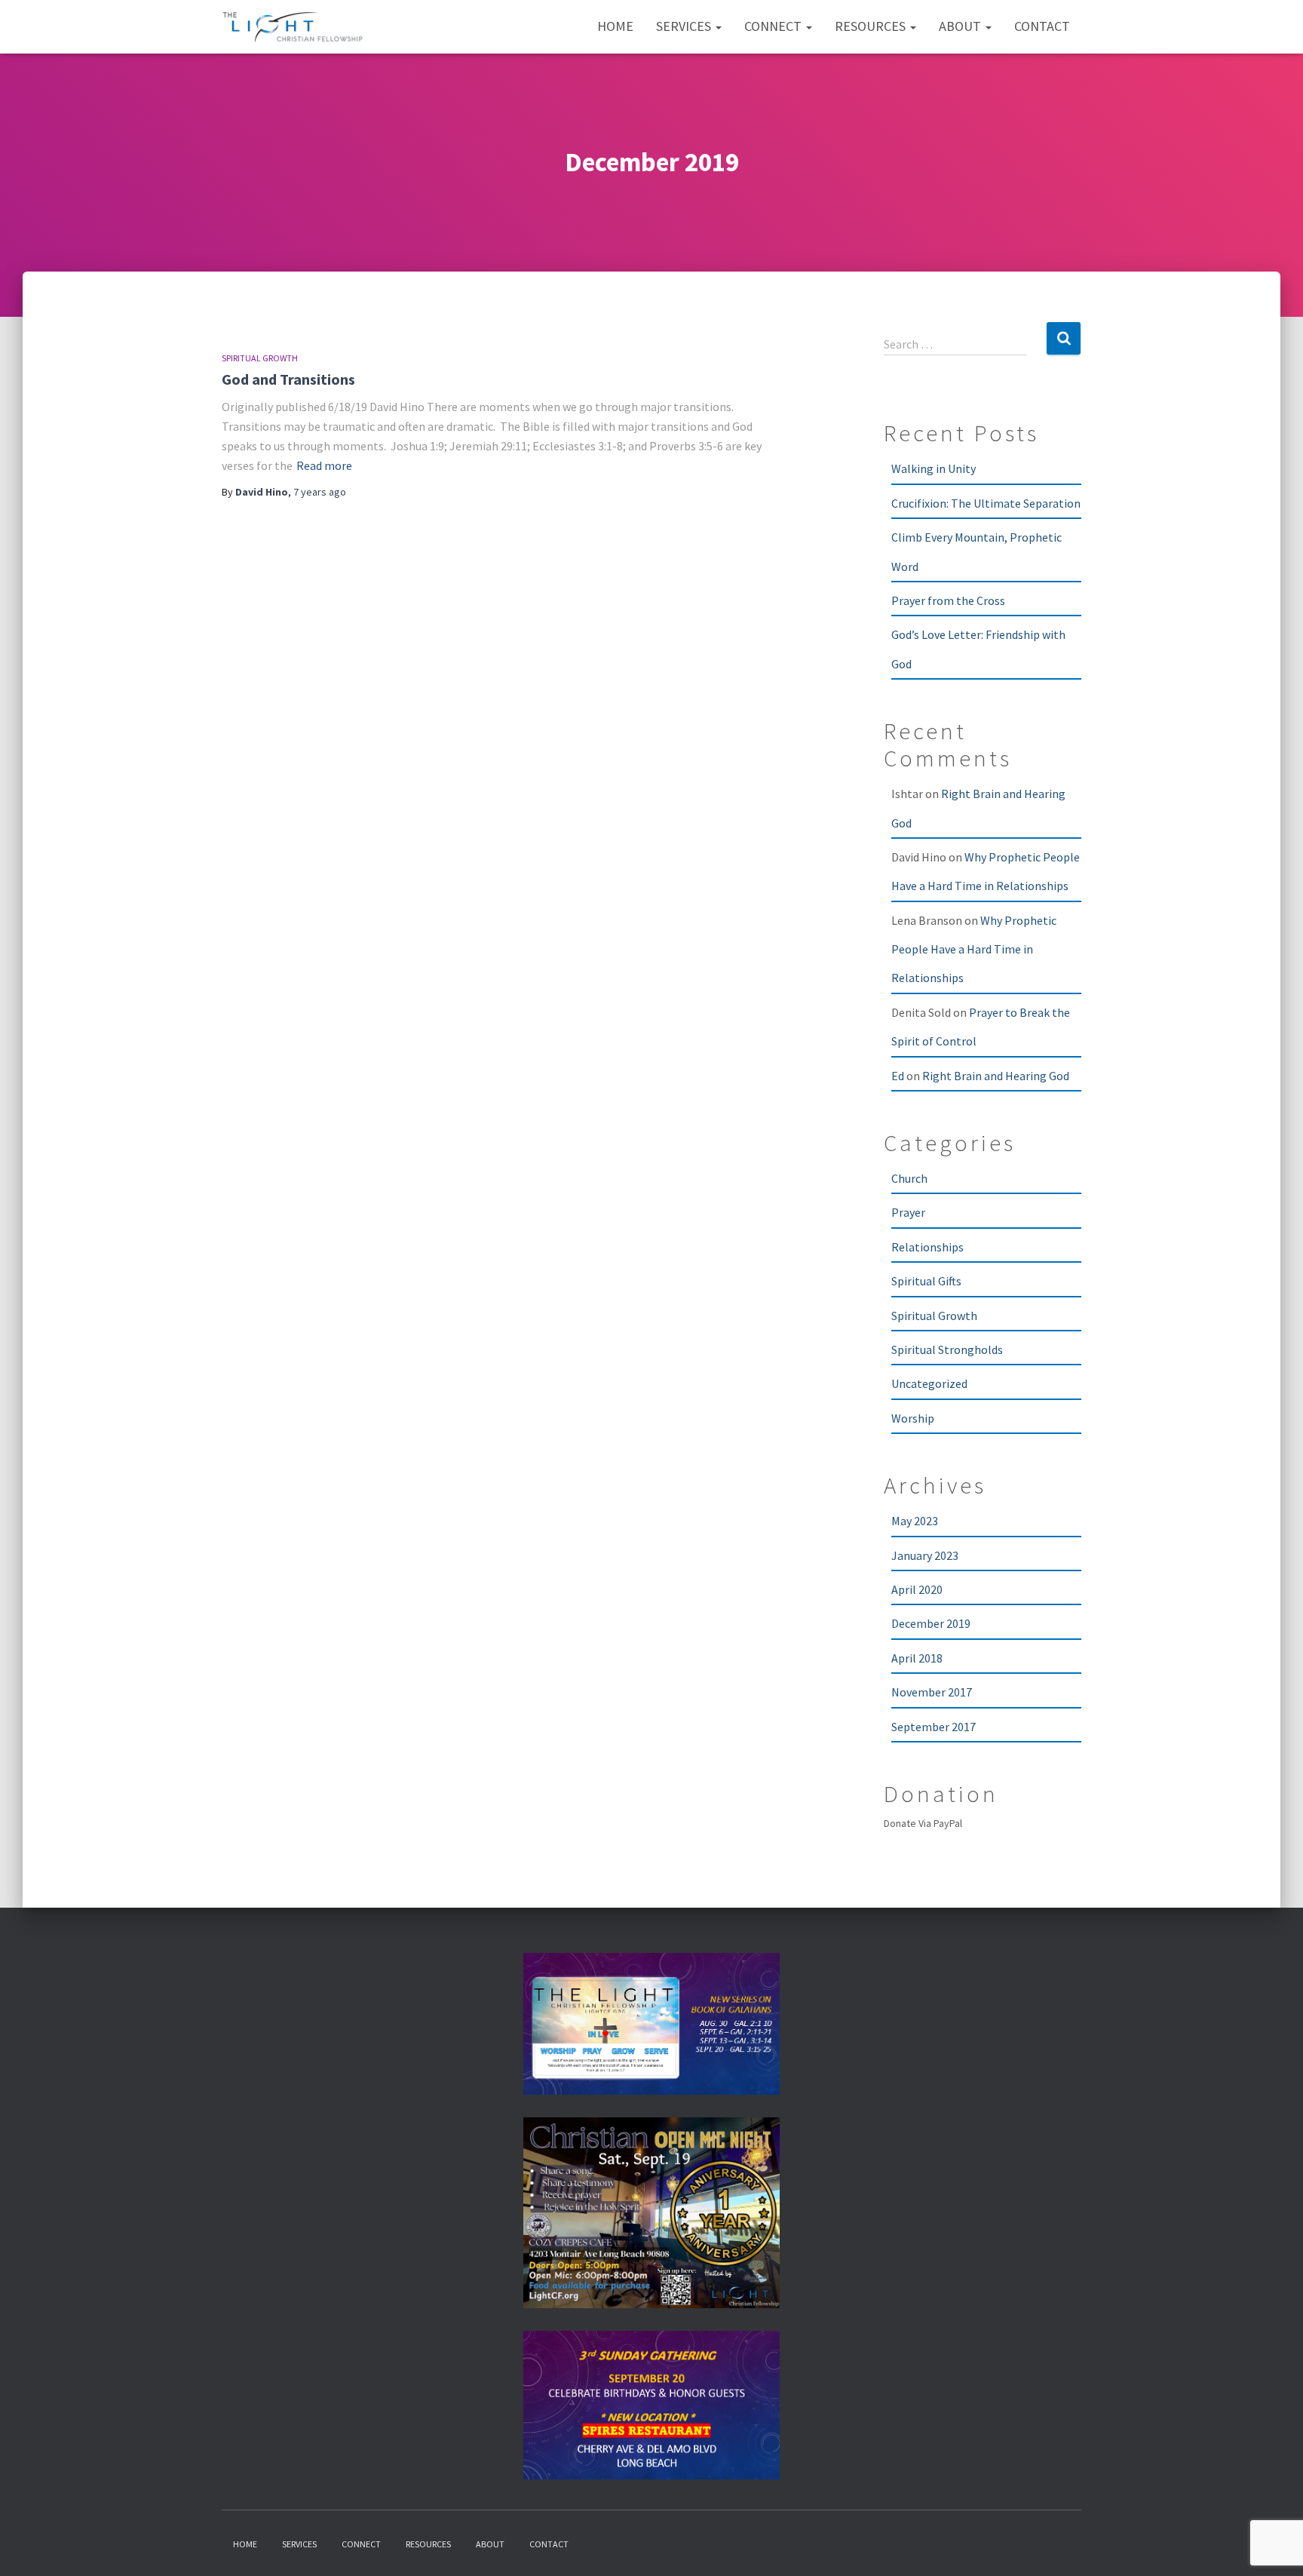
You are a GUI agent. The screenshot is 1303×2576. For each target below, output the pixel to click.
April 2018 (917, 1658)
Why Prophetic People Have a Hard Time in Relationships (974, 949)
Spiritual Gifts (926, 1281)
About (961, 26)
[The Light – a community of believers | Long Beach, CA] (293, 27)
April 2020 (917, 1589)
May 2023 (915, 1521)
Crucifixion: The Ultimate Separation (986, 503)
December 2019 (931, 1623)
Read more (324, 465)
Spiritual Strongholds (947, 1349)
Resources (872, 26)
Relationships (927, 1247)
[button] (718, 26)
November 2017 (932, 1692)
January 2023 (925, 1555)
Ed (898, 1076)
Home (615, 26)
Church (909, 1178)
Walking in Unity (934, 468)
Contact (1042, 26)
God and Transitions (288, 379)
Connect (774, 26)
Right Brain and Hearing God (996, 1076)
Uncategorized (929, 1383)
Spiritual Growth (260, 358)
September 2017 (934, 1727)
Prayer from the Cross (948, 600)
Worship (913, 1418)
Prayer (908, 1212)
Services (685, 26)
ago (320, 492)
